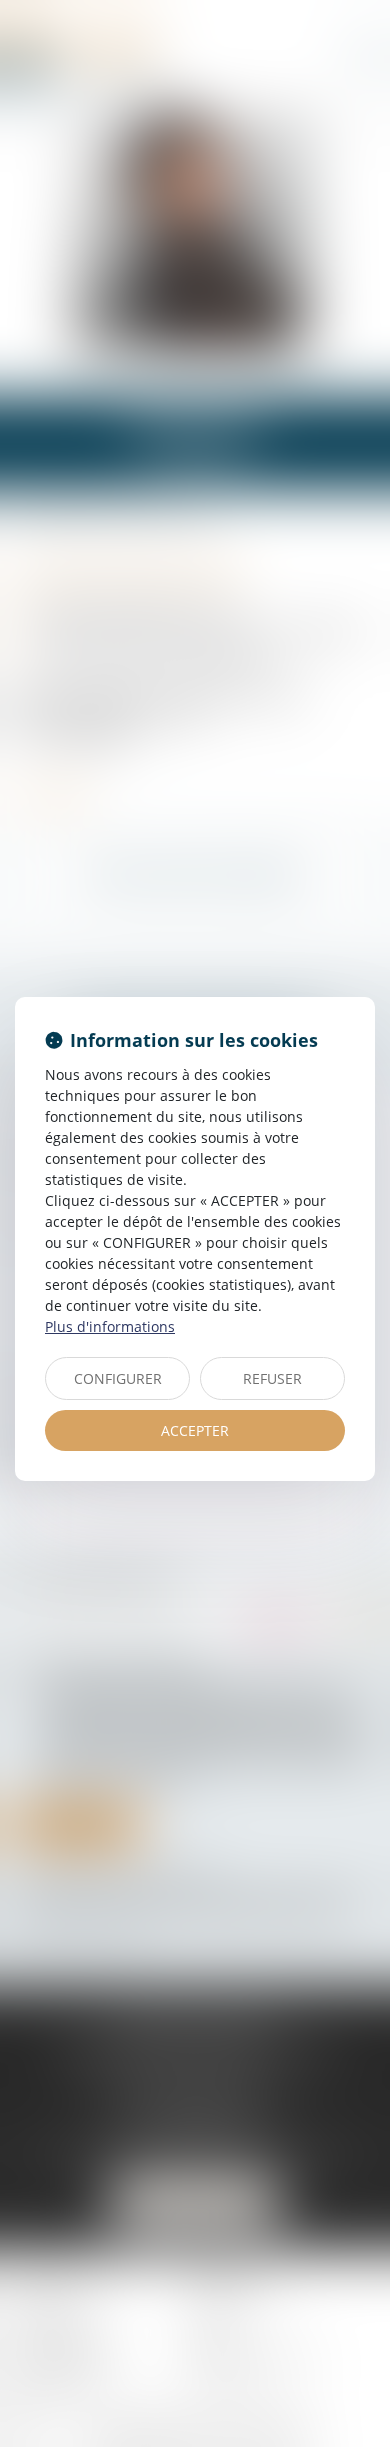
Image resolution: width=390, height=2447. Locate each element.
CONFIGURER (118, 1378)
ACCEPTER (195, 1430)
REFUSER (272, 1378)
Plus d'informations (110, 1326)
